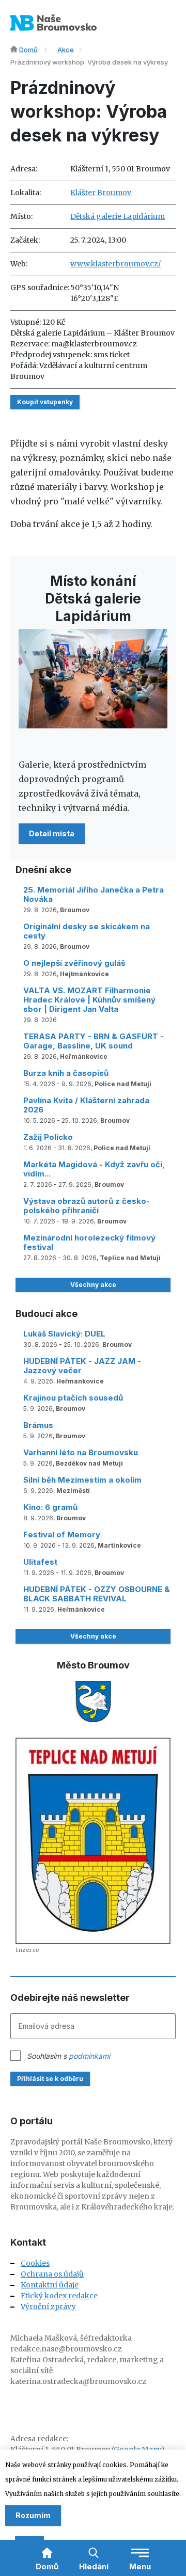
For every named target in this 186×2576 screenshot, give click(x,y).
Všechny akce (93, 1285)
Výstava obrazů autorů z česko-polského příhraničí (87, 1206)
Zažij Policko (48, 1137)
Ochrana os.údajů (52, 2274)
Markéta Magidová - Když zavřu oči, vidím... (94, 1169)
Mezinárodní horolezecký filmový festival (89, 1242)
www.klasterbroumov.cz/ (115, 264)
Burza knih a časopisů (66, 1073)
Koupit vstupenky (45, 402)
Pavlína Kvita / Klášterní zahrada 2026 (86, 1105)
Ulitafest (40, 1562)
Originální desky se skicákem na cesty (87, 931)
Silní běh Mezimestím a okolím (82, 1480)
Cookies (35, 2263)
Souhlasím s (68, 2056)
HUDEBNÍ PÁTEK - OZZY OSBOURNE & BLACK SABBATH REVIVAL (97, 1594)
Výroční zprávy (48, 2307)
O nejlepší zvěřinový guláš (74, 963)
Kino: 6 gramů (50, 1507)
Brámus (38, 1425)
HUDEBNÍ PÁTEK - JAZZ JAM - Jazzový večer (82, 1366)
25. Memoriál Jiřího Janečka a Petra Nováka (94, 894)
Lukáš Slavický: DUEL (64, 1334)
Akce (66, 50)
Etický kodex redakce (59, 2296)
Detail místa (52, 833)
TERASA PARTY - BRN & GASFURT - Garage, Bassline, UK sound (94, 1041)
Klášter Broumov (101, 193)
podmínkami (89, 2056)
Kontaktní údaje (50, 2285)
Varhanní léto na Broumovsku (81, 1452)
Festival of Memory (62, 1535)
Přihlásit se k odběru (50, 2079)
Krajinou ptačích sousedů (73, 1398)
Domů (28, 50)
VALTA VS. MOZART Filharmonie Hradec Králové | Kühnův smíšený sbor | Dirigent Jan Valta (89, 1000)
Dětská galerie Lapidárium (118, 216)
